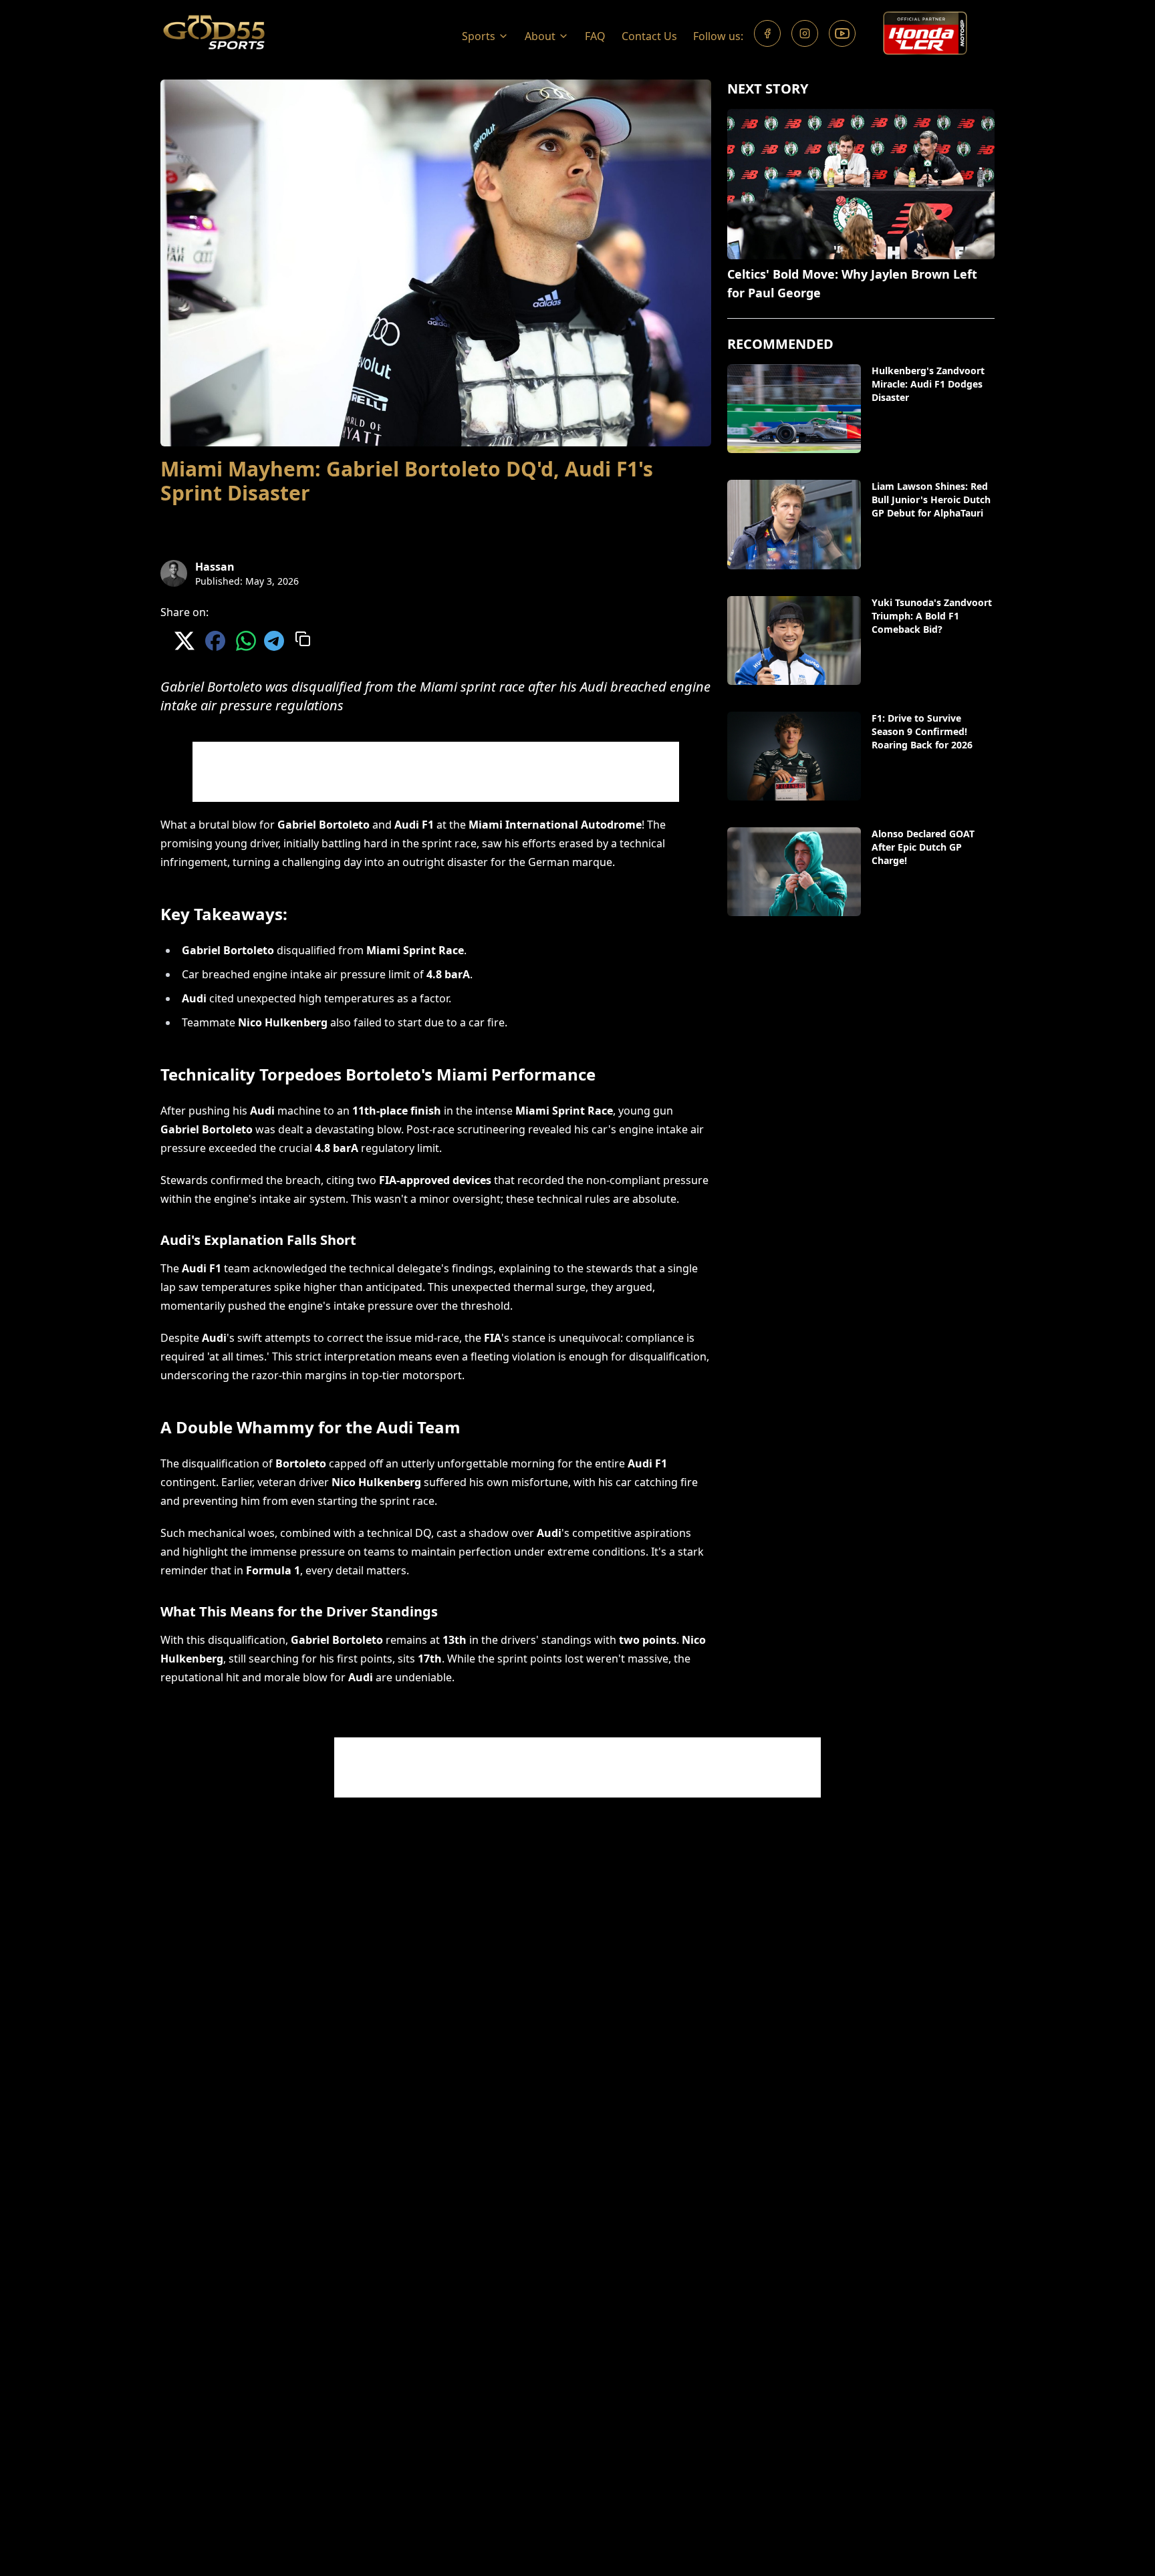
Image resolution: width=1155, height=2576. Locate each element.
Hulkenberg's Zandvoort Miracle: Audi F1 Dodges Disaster (928, 384)
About (540, 36)
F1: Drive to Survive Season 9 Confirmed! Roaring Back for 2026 (922, 731)
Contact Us (649, 36)
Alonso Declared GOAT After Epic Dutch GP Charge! (923, 847)
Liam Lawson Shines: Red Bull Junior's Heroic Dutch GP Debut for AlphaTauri (931, 499)
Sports (479, 36)
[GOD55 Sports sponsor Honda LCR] (925, 33)
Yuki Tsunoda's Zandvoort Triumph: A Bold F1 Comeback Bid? (932, 616)
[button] (485, 33)
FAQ (595, 36)
